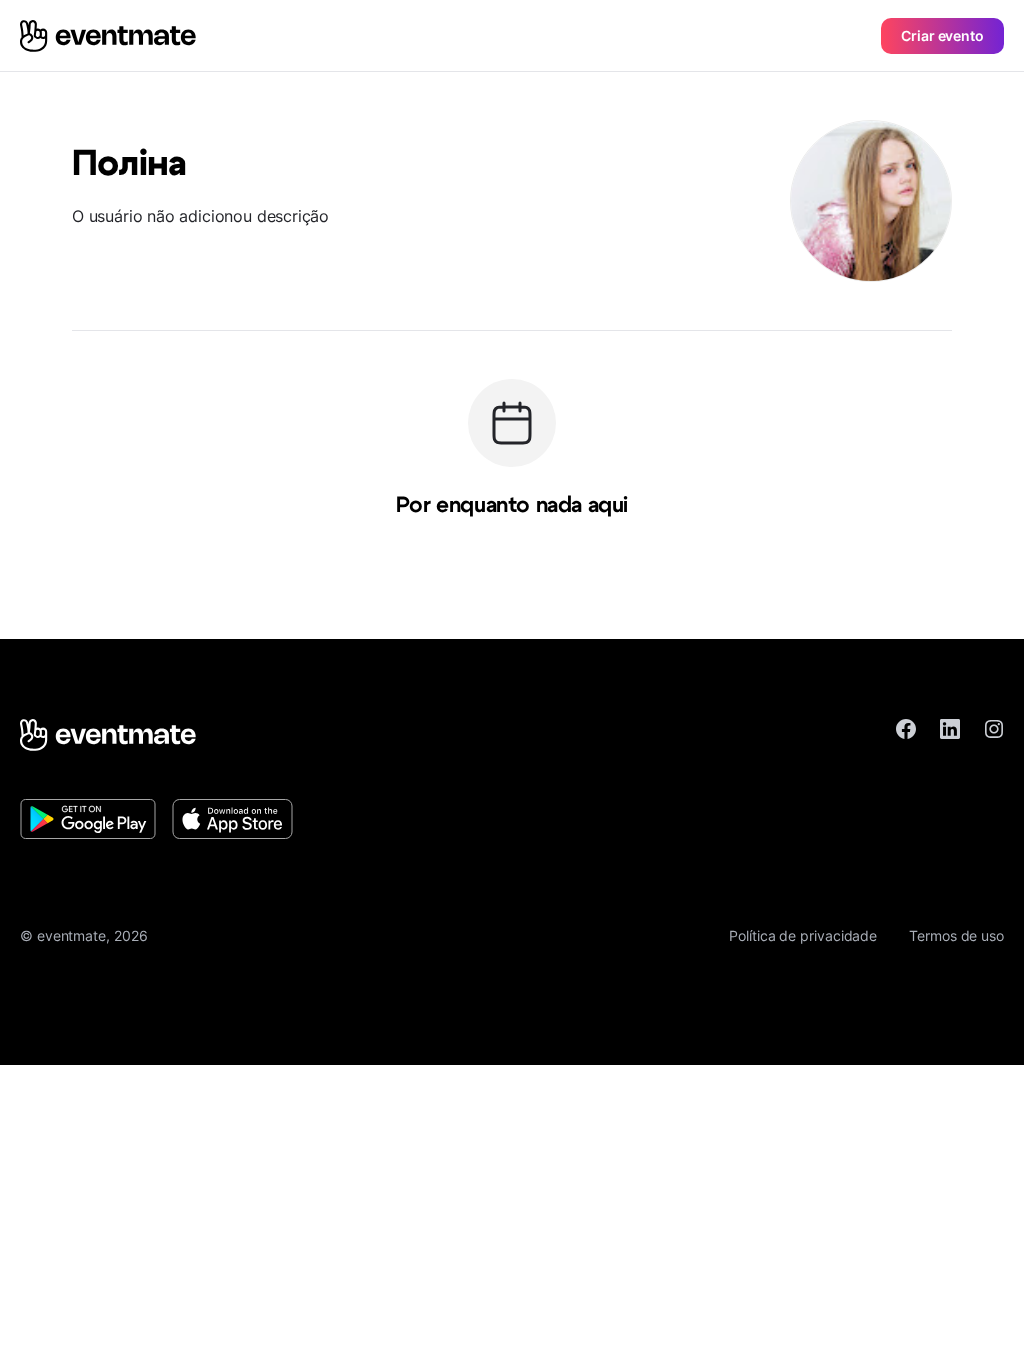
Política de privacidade (803, 935)
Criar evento (942, 35)
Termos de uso (956, 935)
